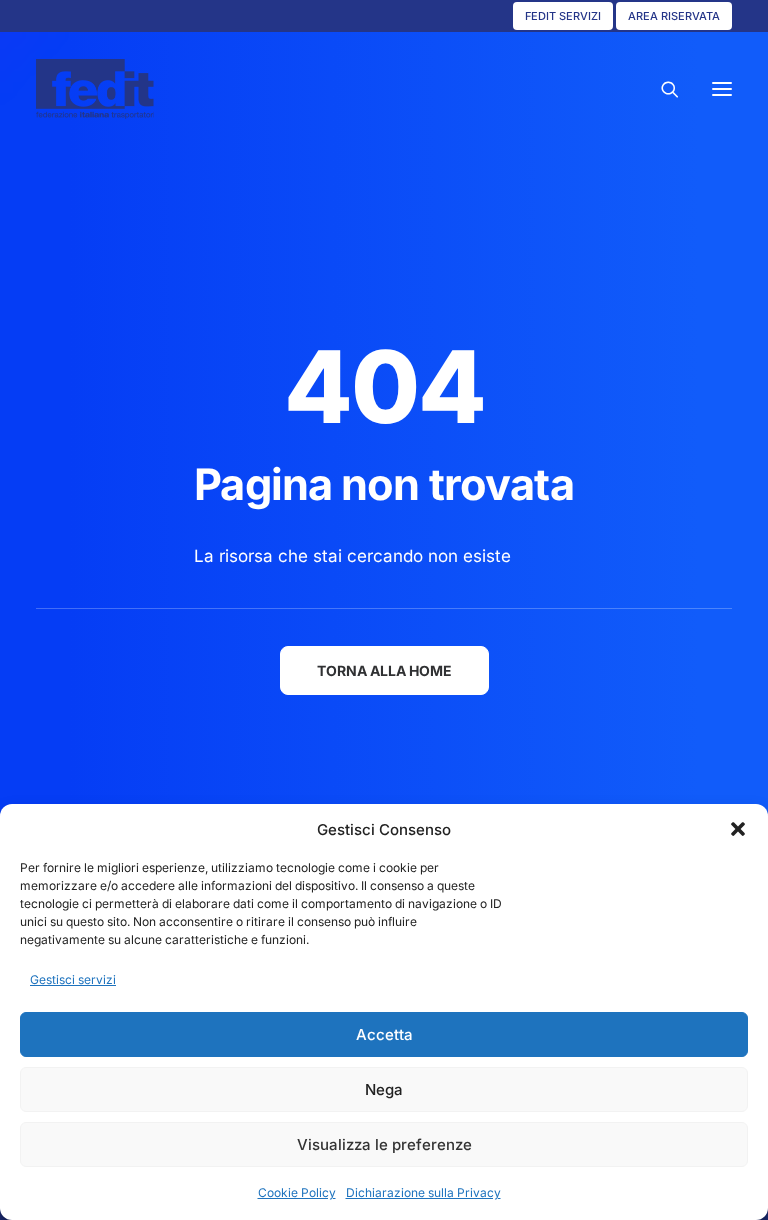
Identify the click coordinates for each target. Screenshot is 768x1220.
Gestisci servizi (73, 979)
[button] (738, 829)
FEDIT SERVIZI (563, 16)
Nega (384, 1089)
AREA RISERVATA (674, 16)
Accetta (384, 1034)
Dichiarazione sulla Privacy (423, 1192)
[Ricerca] (661, 89)
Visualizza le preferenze (384, 1144)
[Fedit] (95, 89)
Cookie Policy (297, 1192)
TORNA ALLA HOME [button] (384, 670)
